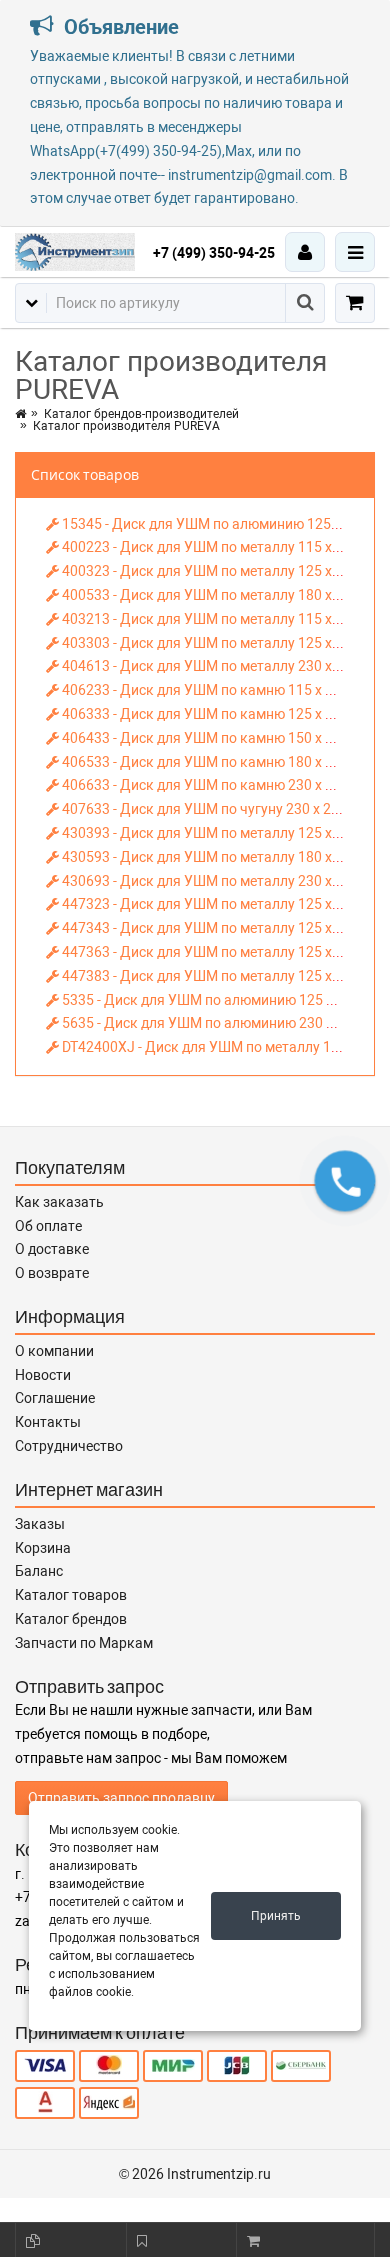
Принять (276, 1916)
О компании (54, 1351)
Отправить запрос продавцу (121, 1798)
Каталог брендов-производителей (141, 414)
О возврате (52, 1273)
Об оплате (48, 1226)
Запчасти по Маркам (84, 1643)
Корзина (43, 1548)
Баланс (39, 1571)
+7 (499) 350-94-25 (214, 253)
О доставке (52, 1249)
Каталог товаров (71, 1595)
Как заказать (59, 1202)
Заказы (40, 1524)
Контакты (48, 1422)
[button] (345, 1181)
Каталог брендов (71, 1619)
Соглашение (55, 1398)
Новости (43, 1375)
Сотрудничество (69, 1446)
